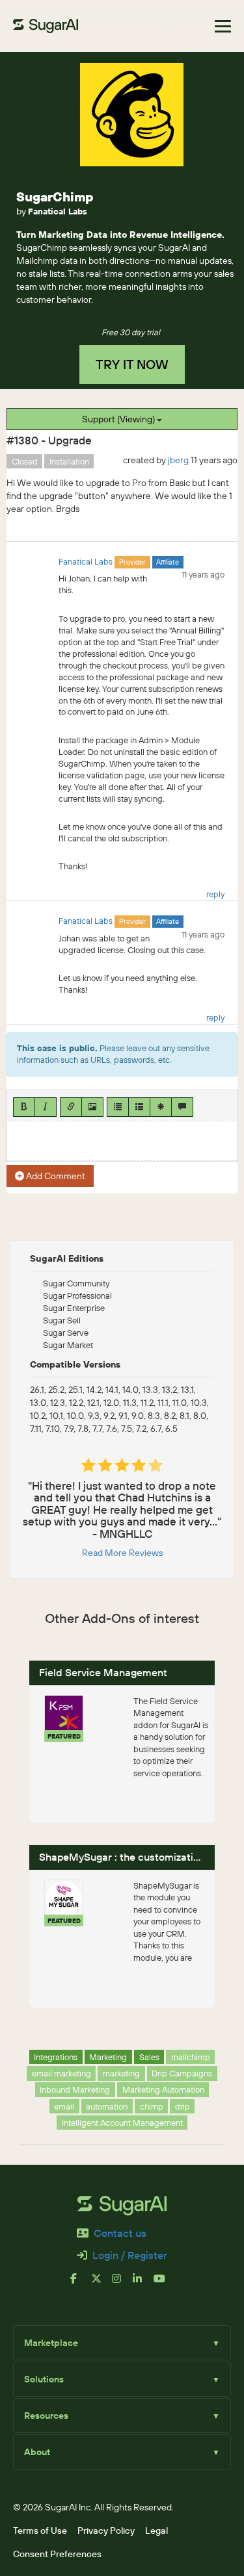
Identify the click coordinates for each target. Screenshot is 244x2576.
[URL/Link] (71, 1107)
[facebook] (81, 2284)
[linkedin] (143, 2284)
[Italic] (46, 1107)
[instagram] (122, 2284)
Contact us (120, 2233)
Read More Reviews (122, 1553)
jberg (178, 460)
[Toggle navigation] (223, 26)
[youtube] (164, 2284)
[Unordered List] (118, 1107)
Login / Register (130, 2255)
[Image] (92, 1107)
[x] (102, 2284)
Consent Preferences (57, 2554)
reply (215, 894)
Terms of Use (40, 2531)
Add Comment (55, 1176)
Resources (122, 2416)
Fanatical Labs (58, 211)
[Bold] (24, 1107)
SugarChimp (55, 197)
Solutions (122, 2379)
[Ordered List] (139, 1107)
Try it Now (132, 364)
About (122, 2452)
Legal (156, 2531)
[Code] (161, 1107)
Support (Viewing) (119, 419)
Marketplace (122, 2343)
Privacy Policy (106, 2531)
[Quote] (182, 1107)
